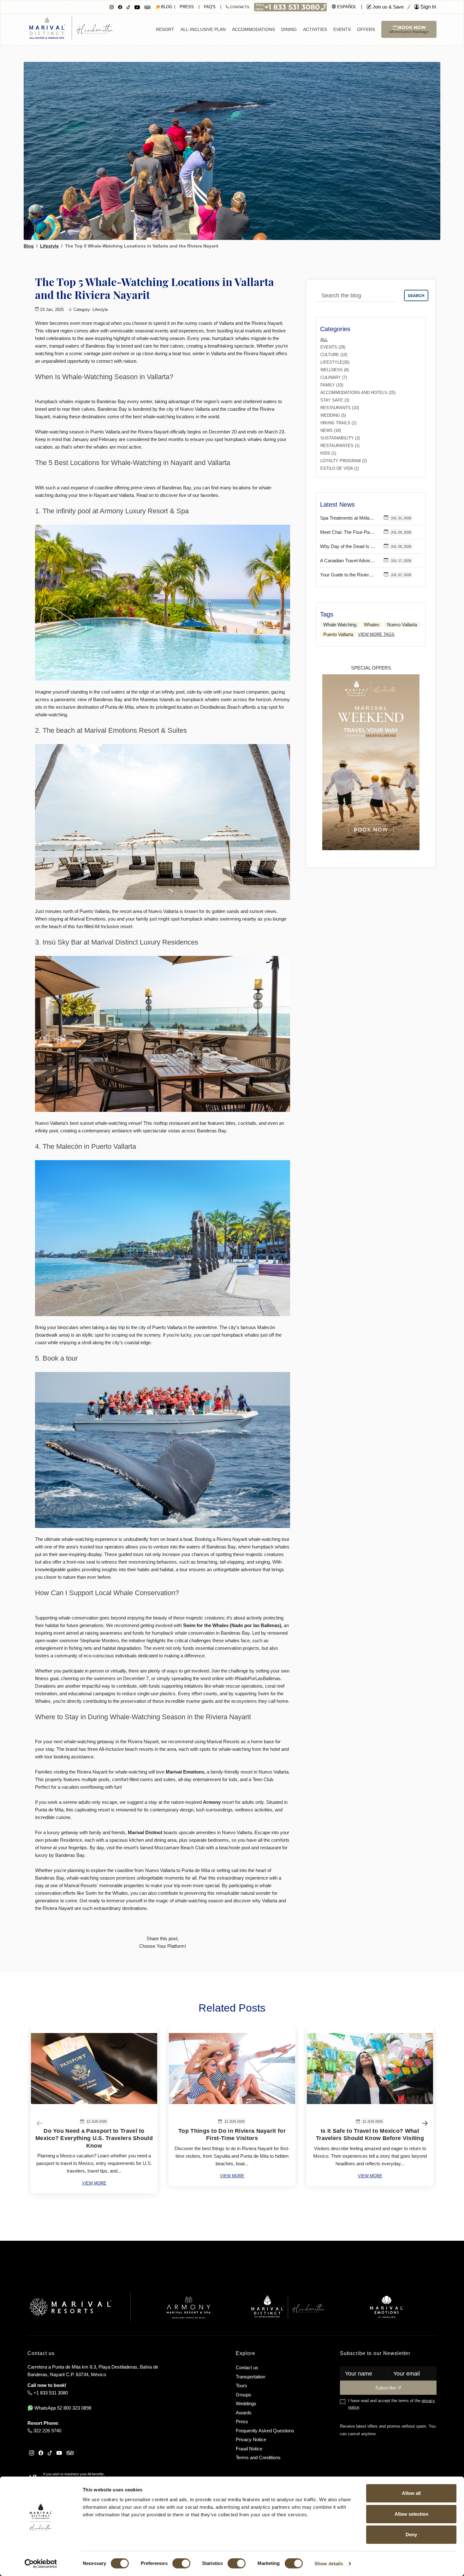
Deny (411, 2534)
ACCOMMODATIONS (253, 29)
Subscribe (386, 2388)
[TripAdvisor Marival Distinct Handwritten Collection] (147, 7)
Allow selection (411, 2514)
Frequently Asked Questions (265, 2431)
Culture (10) (334, 355)
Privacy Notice (251, 2439)
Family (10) (332, 385)
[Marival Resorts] (70, 2307)
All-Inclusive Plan (203, 29)
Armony (212, 1802)
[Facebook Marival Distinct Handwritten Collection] (120, 7)
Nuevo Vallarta (402, 625)
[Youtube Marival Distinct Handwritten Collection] (137, 7)
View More (94, 2183)
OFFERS (366, 29)
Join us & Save (387, 7)
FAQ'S (210, 7)
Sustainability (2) (340, 438)
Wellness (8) (335, 370)
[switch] (181, 2563)
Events (342, 29)
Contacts (239, 7)
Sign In (428, 7)
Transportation (250, 2377)
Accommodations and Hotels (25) (358, 393)
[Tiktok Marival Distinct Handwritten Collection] (128, 7)
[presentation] (39, 2123)
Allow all (411, 2493)
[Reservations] (290, 6)
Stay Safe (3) (335, 400)
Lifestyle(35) (335, 362)
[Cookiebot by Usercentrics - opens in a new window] (41, 2564)
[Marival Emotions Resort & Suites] (387, 2307)
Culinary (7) (334, 377)
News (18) (331, 430)
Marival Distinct (145, 1832)
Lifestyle (49, 246)
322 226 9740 (47, 2431)
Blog (29, 246)
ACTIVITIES (315, 29)
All (324, 340)
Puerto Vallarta (338, 634)
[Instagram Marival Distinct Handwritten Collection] (112, 7)
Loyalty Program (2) (344, 461)
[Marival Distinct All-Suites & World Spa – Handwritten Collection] (288, 2307)
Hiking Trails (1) (338, 423)
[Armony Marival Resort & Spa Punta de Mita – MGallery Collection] (188, 2307)
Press (187, 7)
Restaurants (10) (340, 408)
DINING (289, 29)
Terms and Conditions (258, 2457)
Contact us (247, 2367)
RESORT (165, 29)
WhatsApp (62, 2408)
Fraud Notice (249, 2449)
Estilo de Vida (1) (340, 468)
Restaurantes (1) (340, 446)
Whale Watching (340, 625)
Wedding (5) (333, 415)
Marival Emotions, (186, 1772)
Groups (244, 2395)
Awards (244, 2413)
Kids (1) (328, 453)
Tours (241, 2385)
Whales (372, 625)
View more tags (376, 634)
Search (416, 295)
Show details (329, 2564)
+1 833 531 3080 (50, 2393)
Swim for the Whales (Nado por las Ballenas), (233, 1625)
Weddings (246, 2403)
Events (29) (333, 347)
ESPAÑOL (346, 7)
